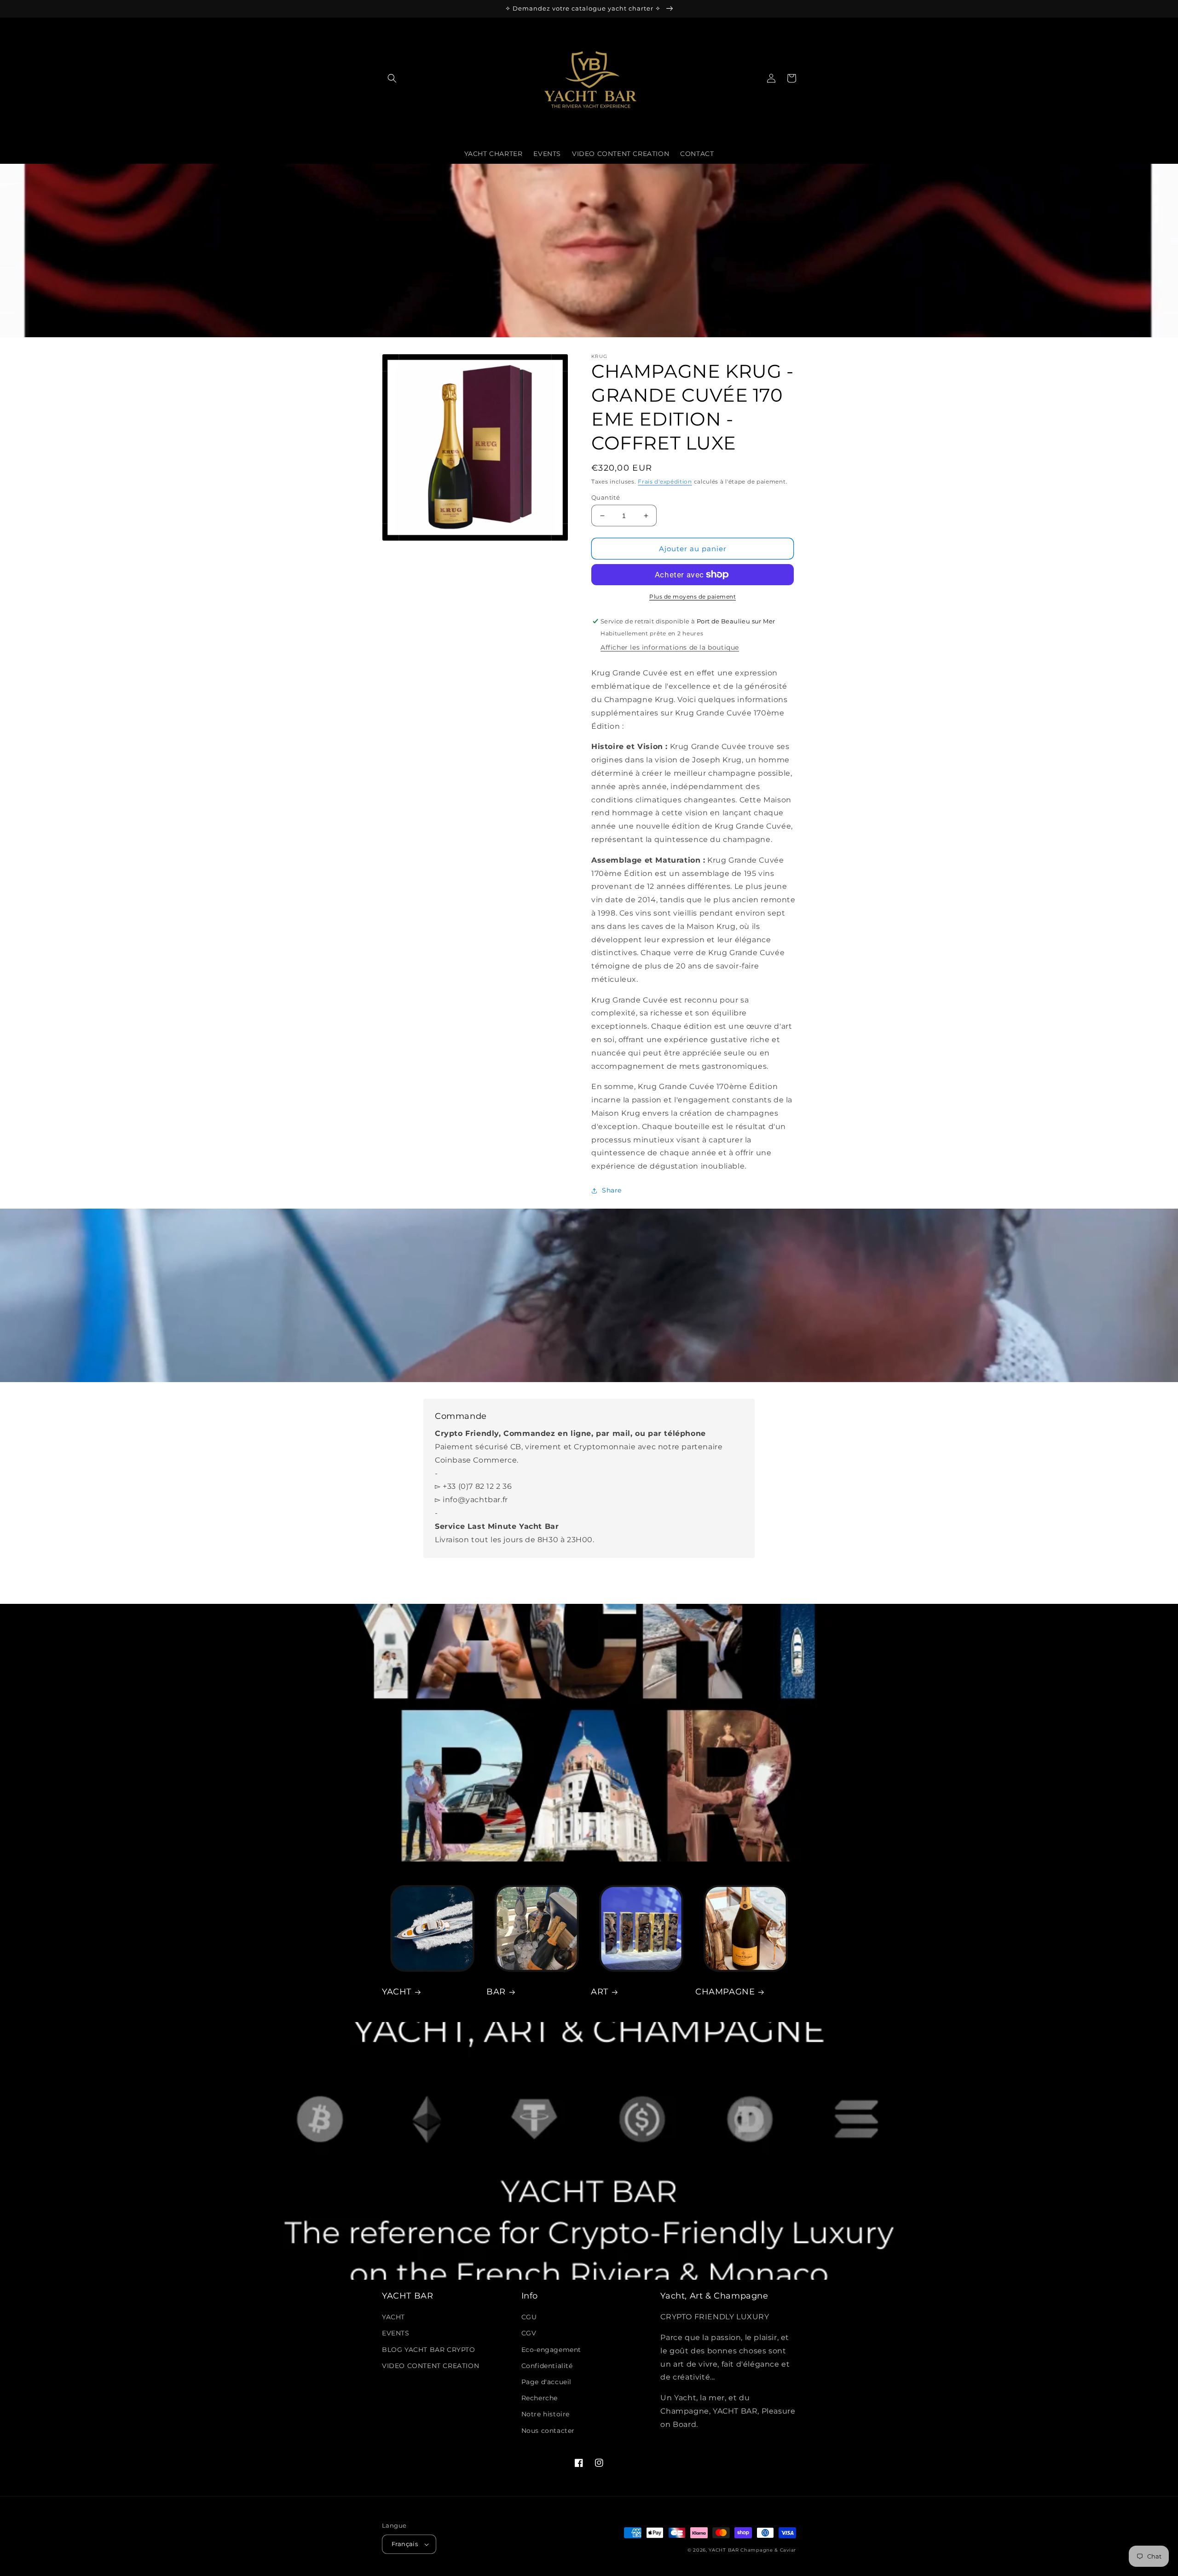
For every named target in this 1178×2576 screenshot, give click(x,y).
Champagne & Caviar (768, 2550)
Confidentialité (547, 2366)
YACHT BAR (724, 2550)
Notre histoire (546, 2414)
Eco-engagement (551, 2350)
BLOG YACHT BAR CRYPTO (429, 2350)
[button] (392, 78)
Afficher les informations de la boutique (670, 647)
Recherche (540, 2398)
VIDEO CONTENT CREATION (430, 2366)
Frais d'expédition (665, 481)
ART (600, 1992)
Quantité (606, 497)
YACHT (397, 1992)
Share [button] (612, 1190)
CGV (529, 2333)
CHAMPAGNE (725, 1992)
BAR (496, 1992)
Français (405, 2544)
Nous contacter (548, 2431)
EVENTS (396, 2333)
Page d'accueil (546, 2382)
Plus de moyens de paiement (693, 596)
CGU (529, 2317)
